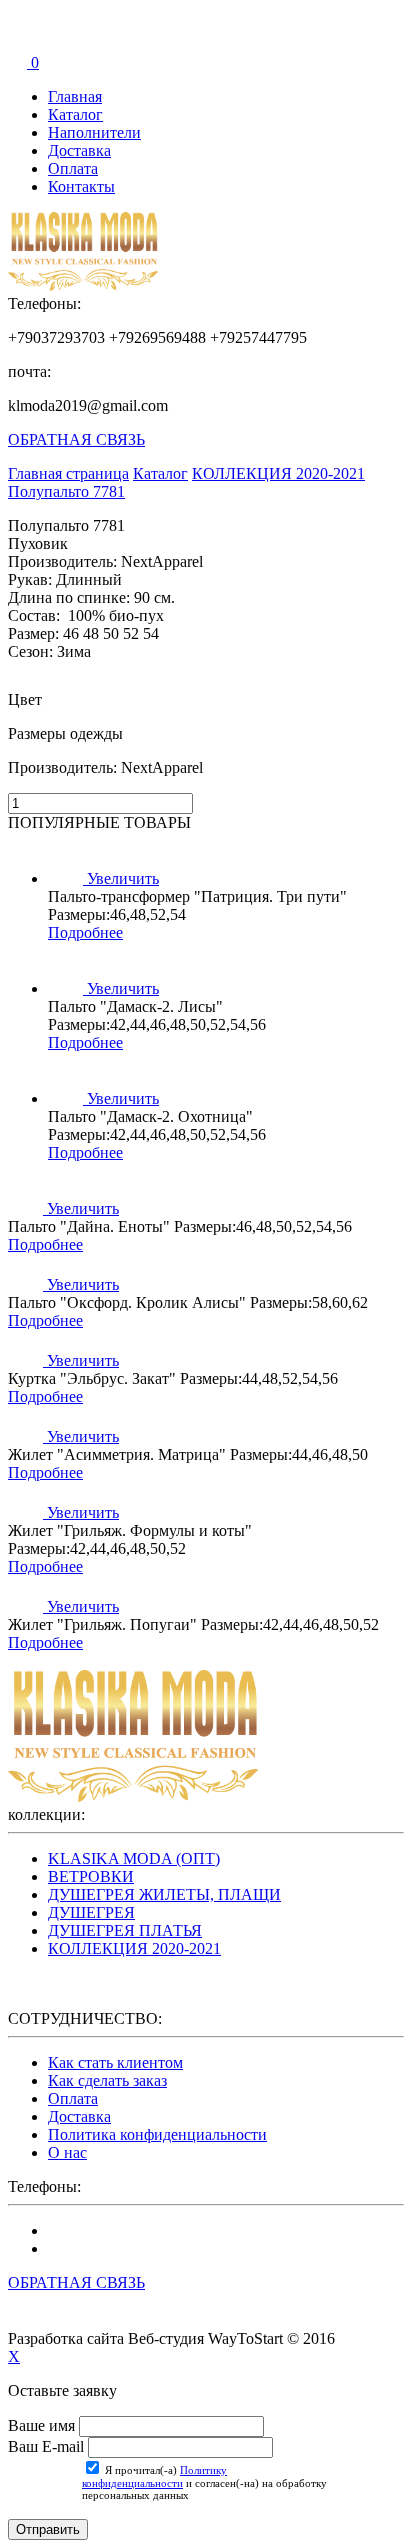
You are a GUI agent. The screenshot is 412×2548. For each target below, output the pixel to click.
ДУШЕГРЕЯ (91, 1912)
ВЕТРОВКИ (91, 1876)
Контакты (81, 186)
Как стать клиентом (115, 2062)
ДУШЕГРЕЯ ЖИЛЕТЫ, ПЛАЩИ (164, 1894)
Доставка (79, 150)
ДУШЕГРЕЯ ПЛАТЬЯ (125, 1930)
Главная (75, 96)
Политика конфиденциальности (157, 2134)
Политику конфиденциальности (154, 2476)
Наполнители (94, 132)
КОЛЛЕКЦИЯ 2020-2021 (134, 1948)
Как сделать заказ (107, 2080)
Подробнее (85, 932)
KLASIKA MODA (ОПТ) (134, 1858)
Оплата (73, 168)
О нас (67, 2152)
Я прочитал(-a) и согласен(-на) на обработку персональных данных (204, 2482)
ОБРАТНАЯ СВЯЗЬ (76, 439)
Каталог (75, 114)
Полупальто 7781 (66, 491)
